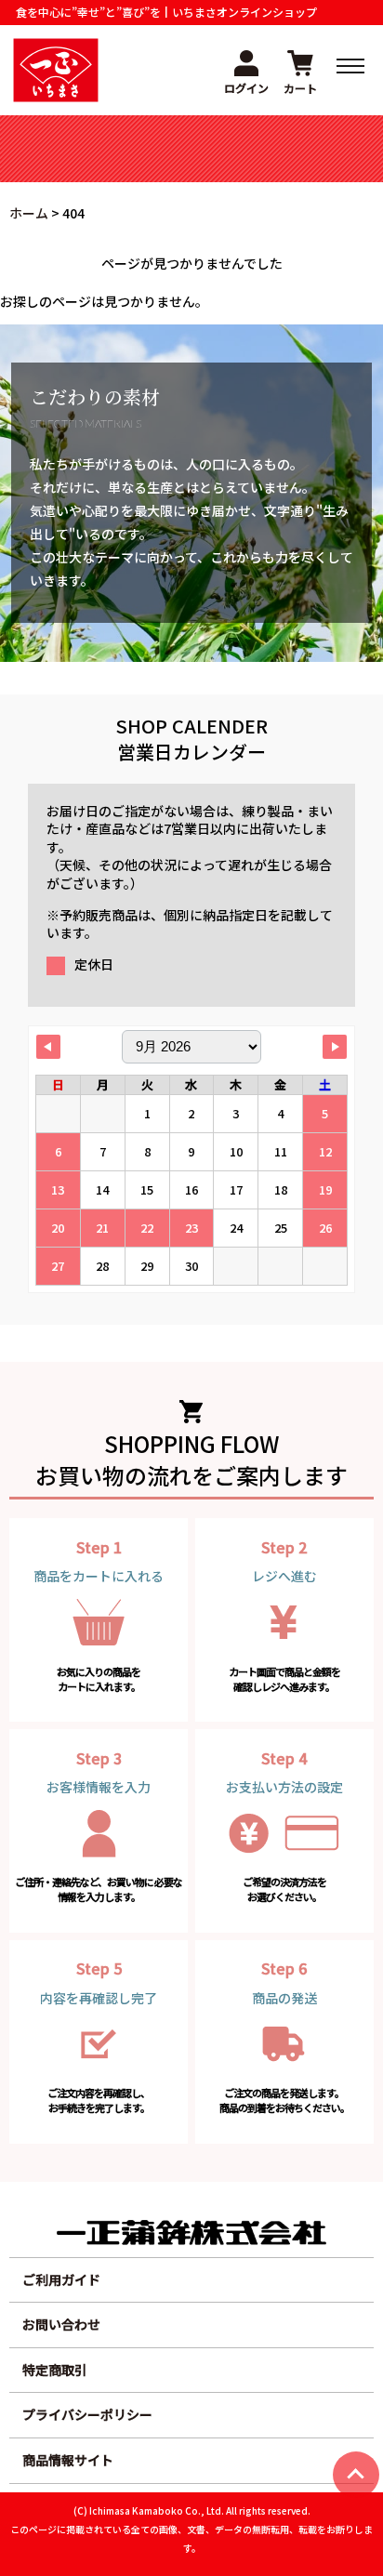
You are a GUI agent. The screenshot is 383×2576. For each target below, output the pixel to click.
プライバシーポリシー (87, 2414)
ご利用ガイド (61, 2279)
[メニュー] (350, 66)
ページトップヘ (356, 2475)
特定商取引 (55, 2370)
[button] (246, 70)
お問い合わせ (61, 2324)
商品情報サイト (68, 2460)
